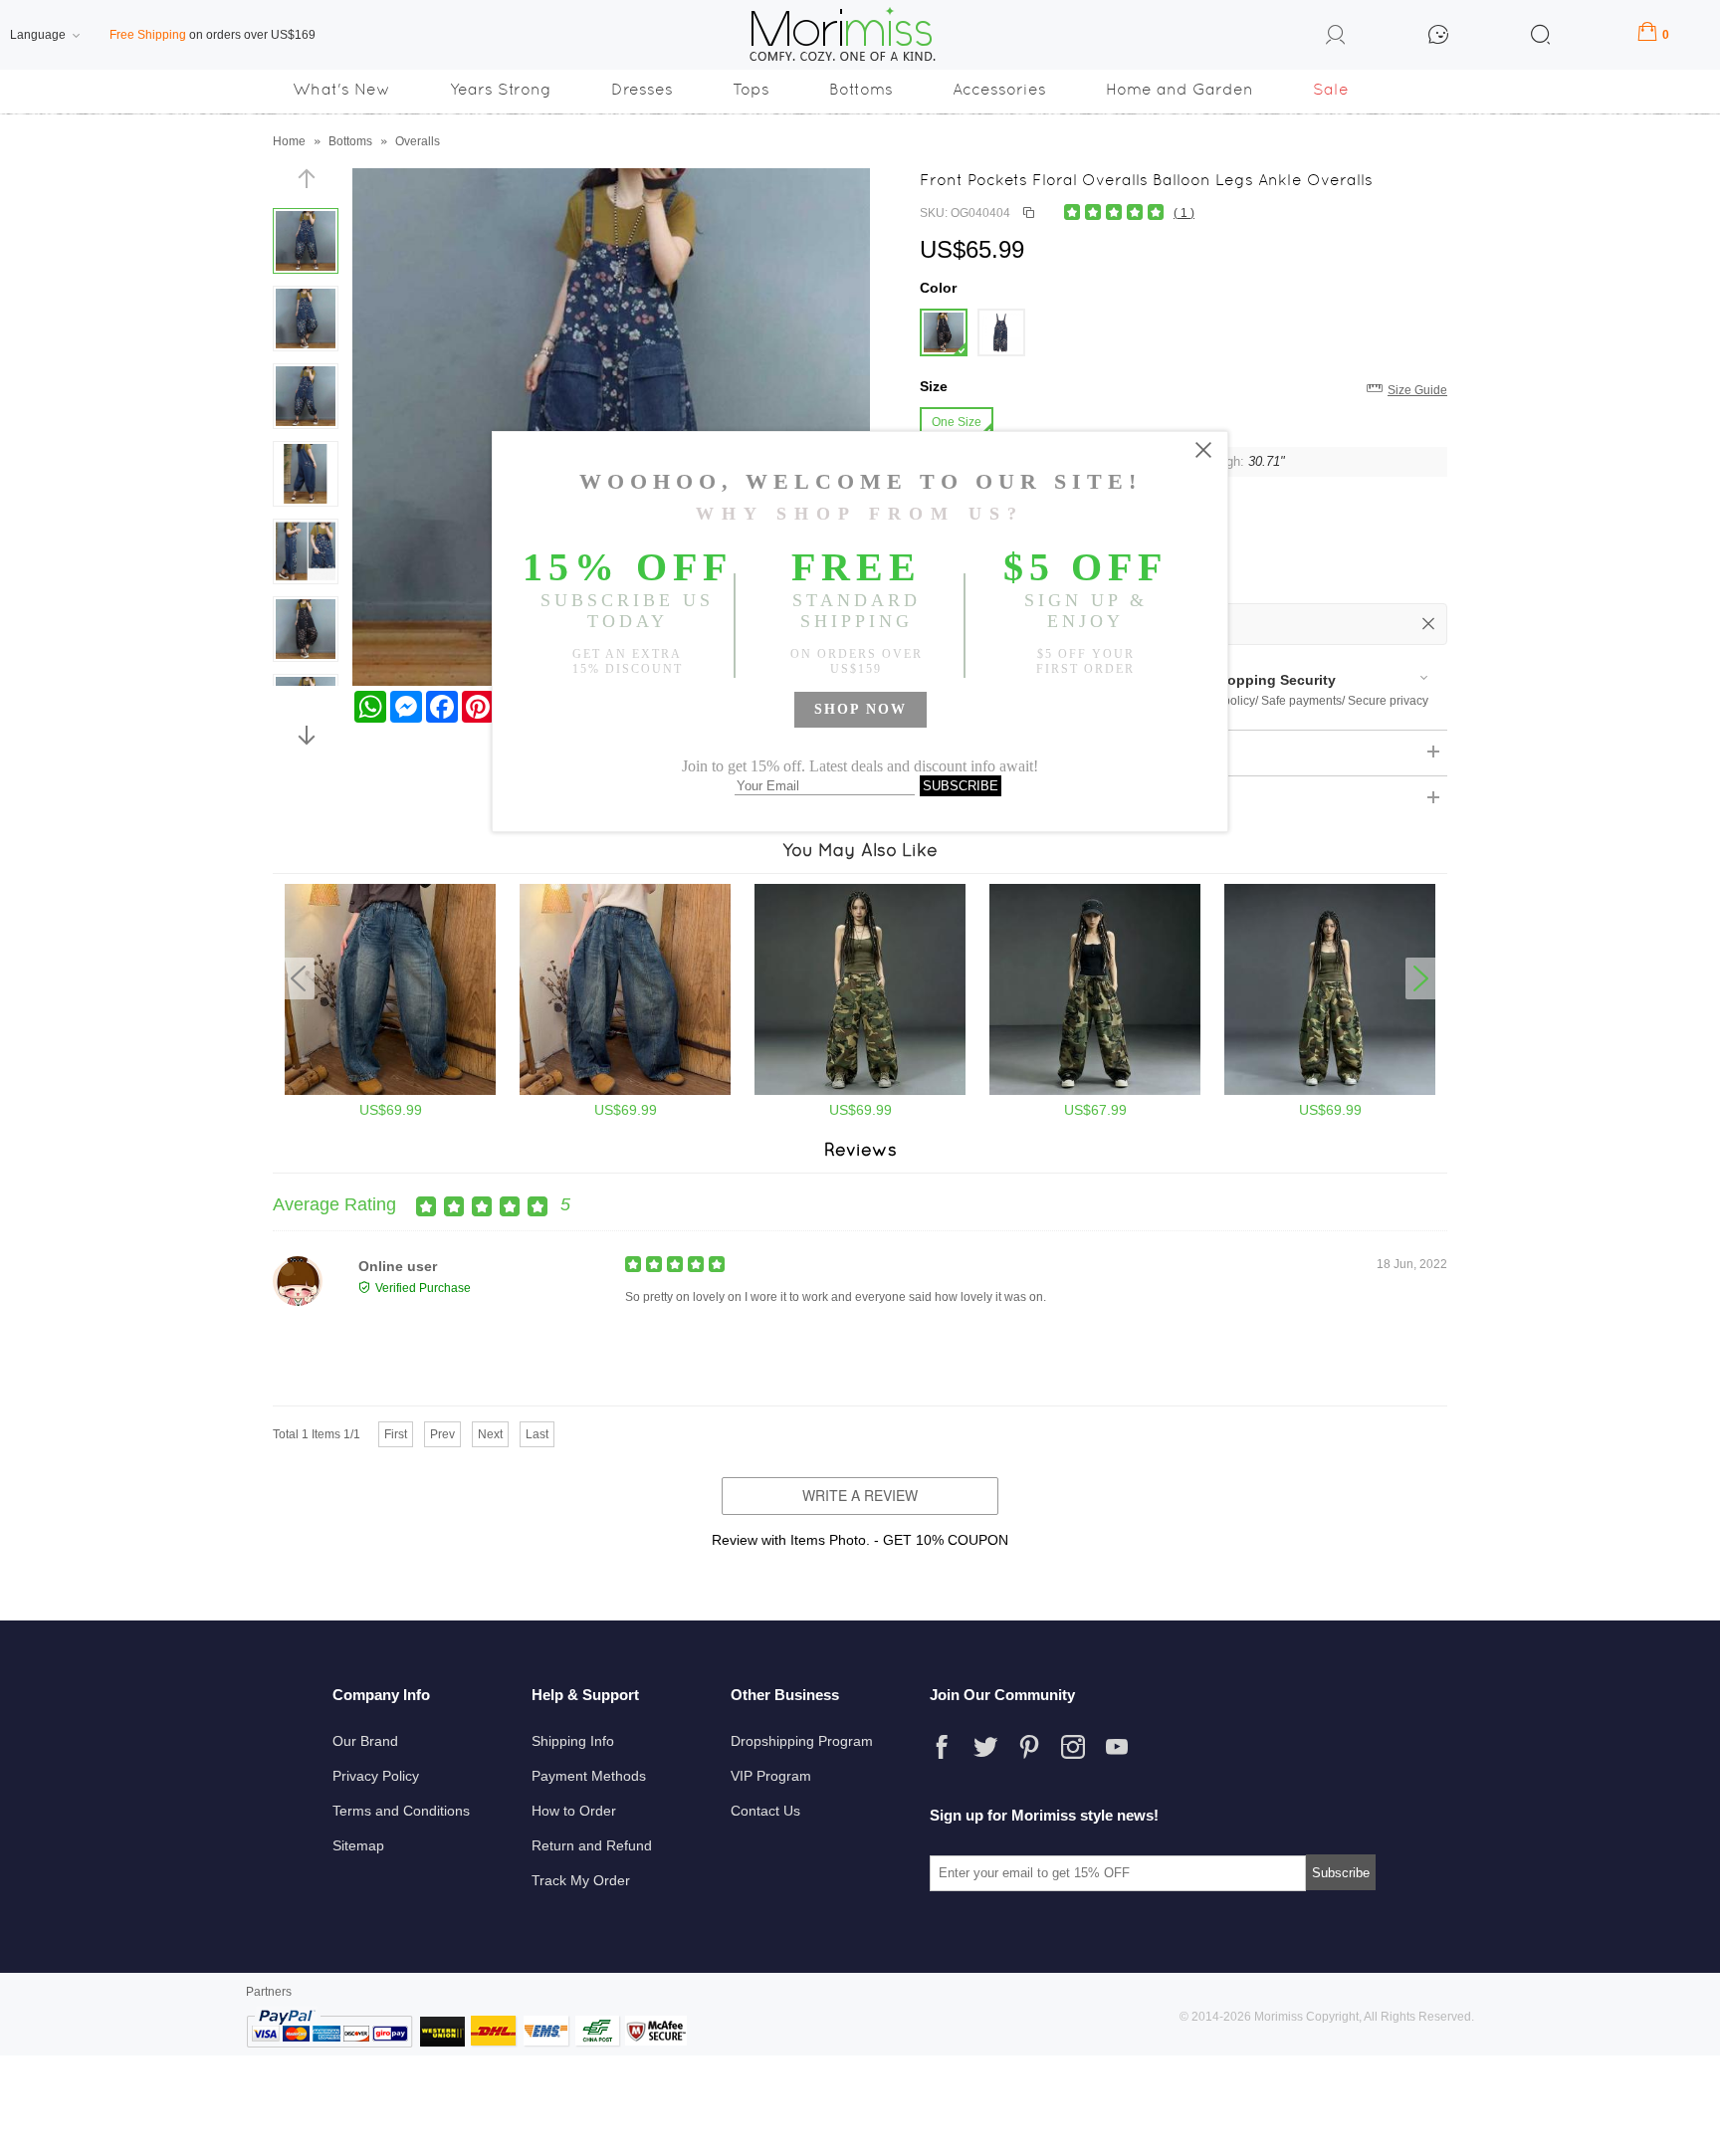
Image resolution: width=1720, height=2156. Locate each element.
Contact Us (765, 1811)
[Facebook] (942, 1747)
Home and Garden (1180, 89)
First (396, 1434)
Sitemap (358, 1845)
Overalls (418, 141)
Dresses (642, 89)
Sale (1331, 89)
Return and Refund (592, 1845)
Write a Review (860, 1495)
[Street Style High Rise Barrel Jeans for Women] (625, 1091)
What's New (341, 89)
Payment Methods (589, 1776)
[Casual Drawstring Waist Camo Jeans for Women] (1095, 1091)
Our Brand (365, 1741)
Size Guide (1417, 390)
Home (289, 141)
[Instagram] (1073, 1747)
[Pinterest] (1029, 1747)
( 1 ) (1184, 213)
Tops (751, 89)
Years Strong (501, 89)
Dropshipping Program (802, 1741)
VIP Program (771, 1776)
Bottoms (861, 89)
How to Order (574, 1811)
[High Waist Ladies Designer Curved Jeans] (390, 1091)
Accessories (999, 89)
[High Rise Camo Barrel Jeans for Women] (1330, 1091)
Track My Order (581, 1880)
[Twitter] (985, 1747)
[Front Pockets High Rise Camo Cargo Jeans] (860, 1091)
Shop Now (860, 709)
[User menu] (1336, 38)
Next (490, 1434)
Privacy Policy (376, 1776)
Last (537, 1434)
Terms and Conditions (401, 1811)
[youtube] (1117, 1747)
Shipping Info (573, 1741)
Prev (442, 1434)
